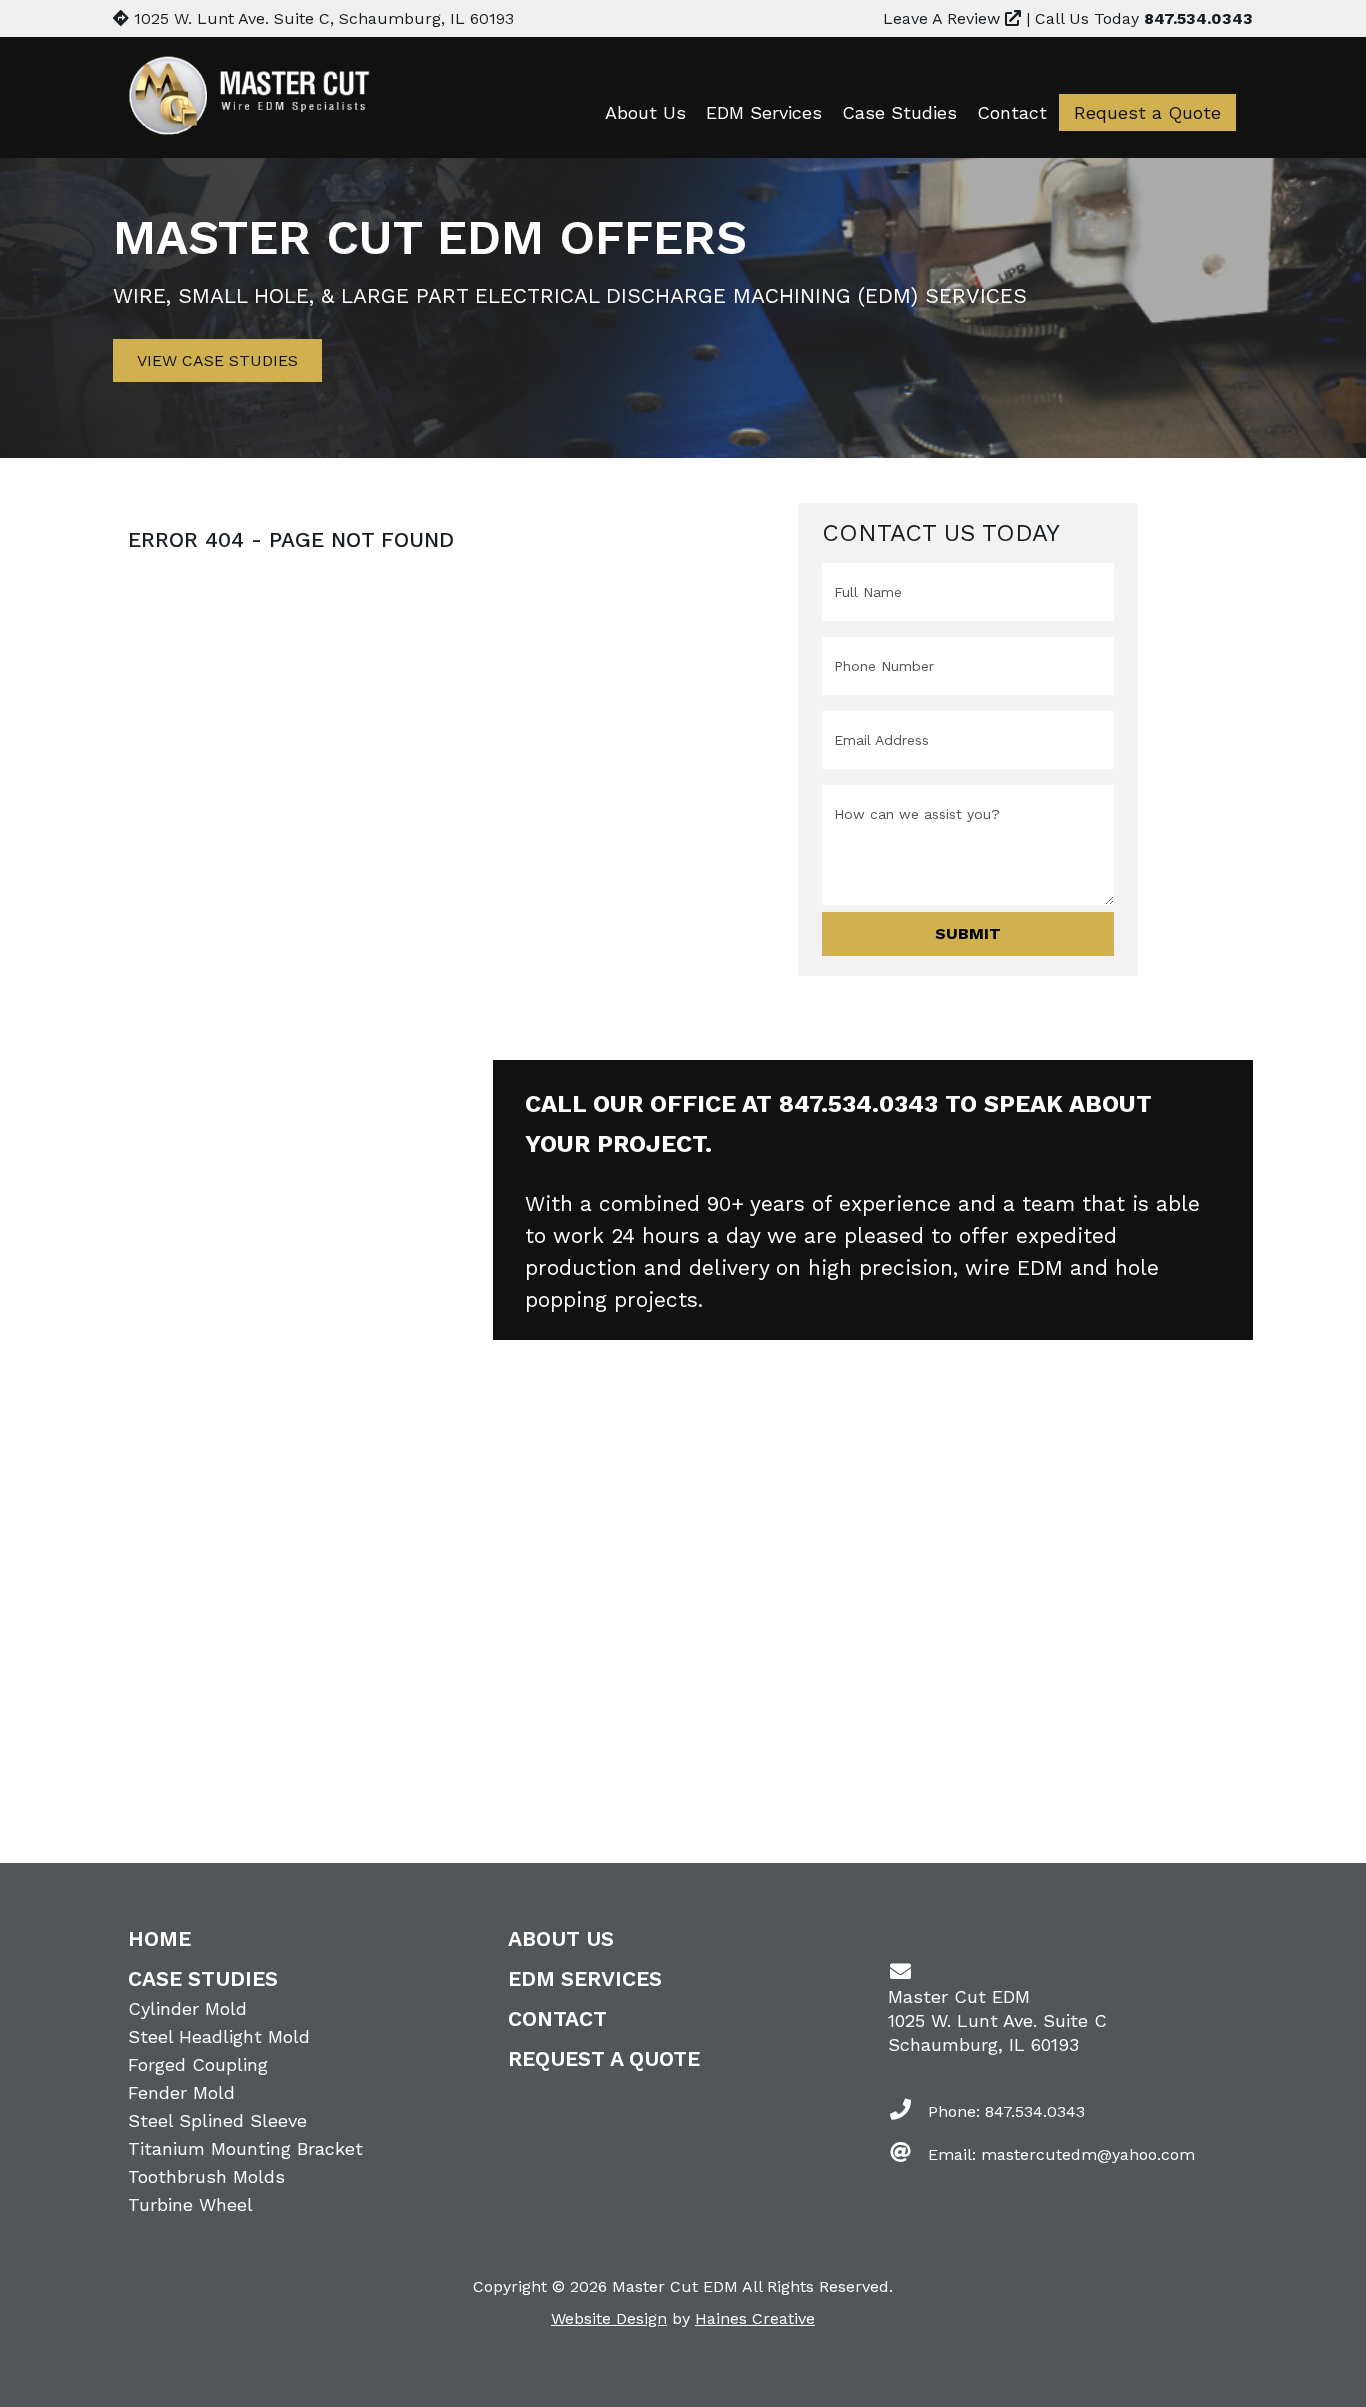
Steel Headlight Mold (219, 2036)
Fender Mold (181, 2092)
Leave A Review (944, 18)
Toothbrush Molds (206, 2176)
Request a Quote (1147, 112)
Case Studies (899, 112)
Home (159, 1938)
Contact (1012, 112)
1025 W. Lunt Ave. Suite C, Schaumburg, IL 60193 (321, 18)
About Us (645, 112)
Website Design (609, 2318)
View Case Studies (217, 360)
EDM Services (764, 112)
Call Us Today (1144, 18)
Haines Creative (755, 2318)
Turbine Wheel (190, 2204)
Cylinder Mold (187, 2008)
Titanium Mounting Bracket (245, 2148)
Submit (968, 933)
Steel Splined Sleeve (217, 2120)
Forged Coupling (198, 2064)
